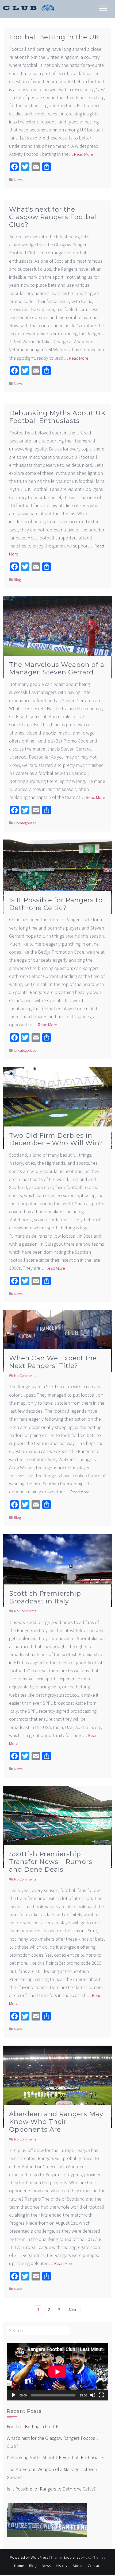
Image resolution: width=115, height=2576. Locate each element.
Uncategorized (25, 823)
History (62, 2566)
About (78, 2566)
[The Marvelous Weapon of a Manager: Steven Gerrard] (57, 637)
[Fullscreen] (101, 2395)
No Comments (25, 1376)
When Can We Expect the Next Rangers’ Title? (53, 1362)
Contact (94, 2566)
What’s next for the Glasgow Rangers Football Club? (54, 217)
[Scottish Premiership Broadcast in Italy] (57, 1570)
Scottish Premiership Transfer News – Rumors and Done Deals (51, 1862)
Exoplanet (72, 2558)
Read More (84, 154)
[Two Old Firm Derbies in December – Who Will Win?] (57, 1107)
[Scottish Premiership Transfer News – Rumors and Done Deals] (57, 1826)
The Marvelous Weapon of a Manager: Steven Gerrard (57, 669)
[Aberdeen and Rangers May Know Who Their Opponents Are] (57, 2086)
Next (73, 2309)
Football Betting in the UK (54, 37)
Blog (17, 580)
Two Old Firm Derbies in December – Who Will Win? (56, 1139)
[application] (57, 2372)
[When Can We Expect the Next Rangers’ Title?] (57, 1341)
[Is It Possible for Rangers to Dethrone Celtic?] (57, 876)
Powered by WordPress (29, 2558)
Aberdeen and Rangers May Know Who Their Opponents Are (56, 2122)
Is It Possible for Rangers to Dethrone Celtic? (56, 904)
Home (19, 2566)
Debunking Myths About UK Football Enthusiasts (57, 417)
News (18, 180)
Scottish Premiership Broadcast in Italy (45, 1597)
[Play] (14, 2395)
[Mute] (93, 2395)
